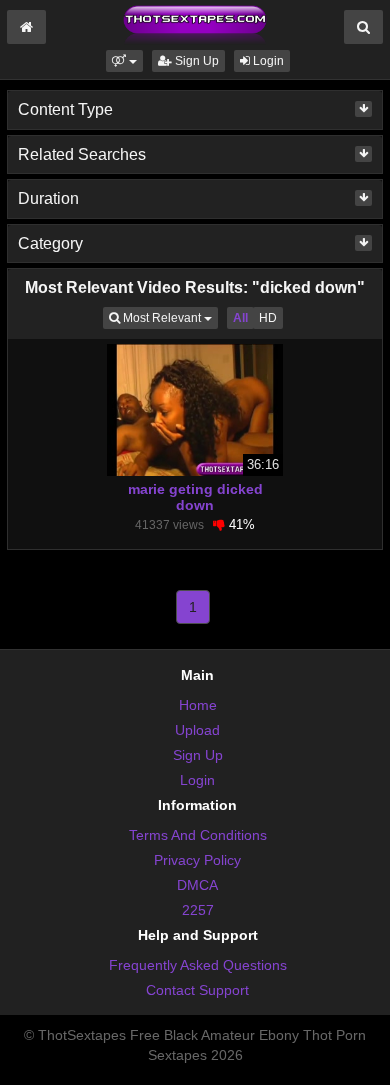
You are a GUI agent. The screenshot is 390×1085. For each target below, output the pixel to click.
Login (267, 61)
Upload (197, 730)
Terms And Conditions (198, 835)
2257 (198, 910)
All (240, 318)
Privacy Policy (197, 860)
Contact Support (197, 990)
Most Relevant (169, 317)
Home (198, 705)
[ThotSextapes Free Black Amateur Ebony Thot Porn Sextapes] (195, 24)
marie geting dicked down (195, 497)
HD (268, 318)
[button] (124, 61)
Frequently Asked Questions (198, 965)
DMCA (197, 885)
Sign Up (195, 61)
